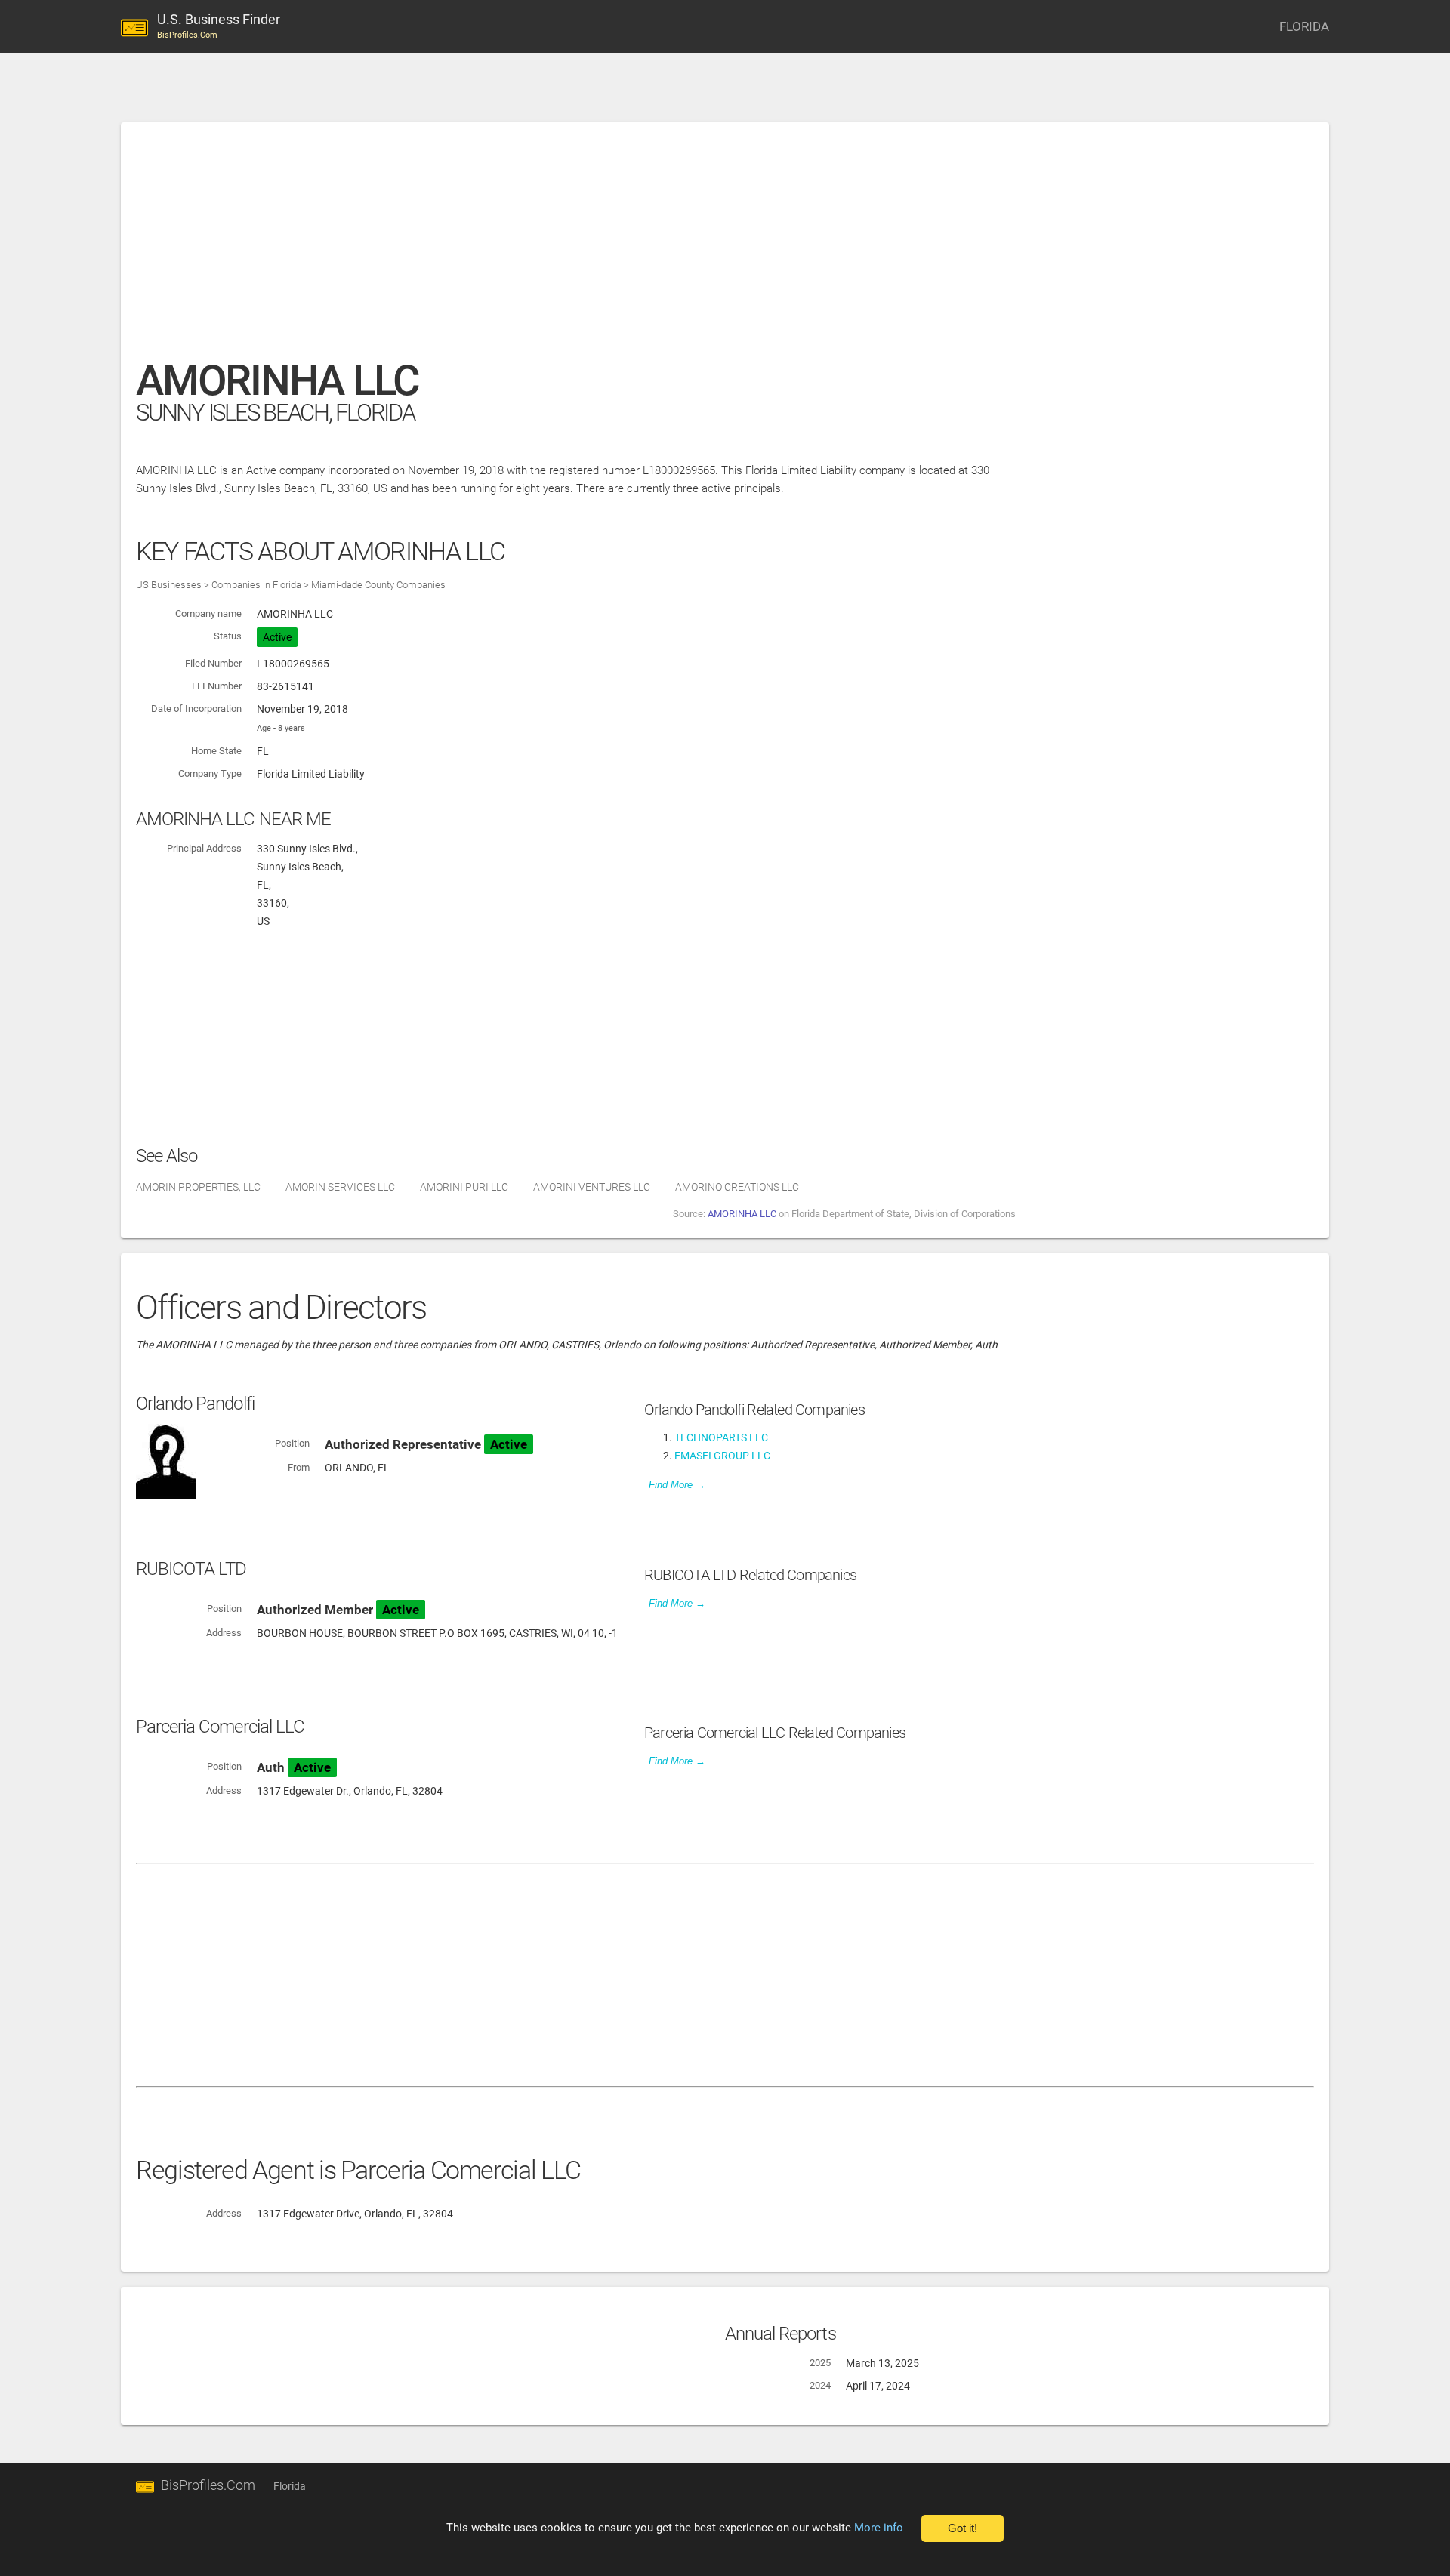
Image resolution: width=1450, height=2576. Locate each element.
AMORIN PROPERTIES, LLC (198, 1187)
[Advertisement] (589, 248)
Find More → (677, 1485)
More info (879, 2528)
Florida (290, 2486)
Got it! (963, 2528)
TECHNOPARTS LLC (721, 1437)
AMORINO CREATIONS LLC (737, 1187)
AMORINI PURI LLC (464, 1187)
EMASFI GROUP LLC (722, 1456)
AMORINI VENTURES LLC (592, 1187)
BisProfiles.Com (208, 2485)
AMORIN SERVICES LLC (340, 1187)
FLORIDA (1304, 26)
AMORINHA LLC (742, 1214)
